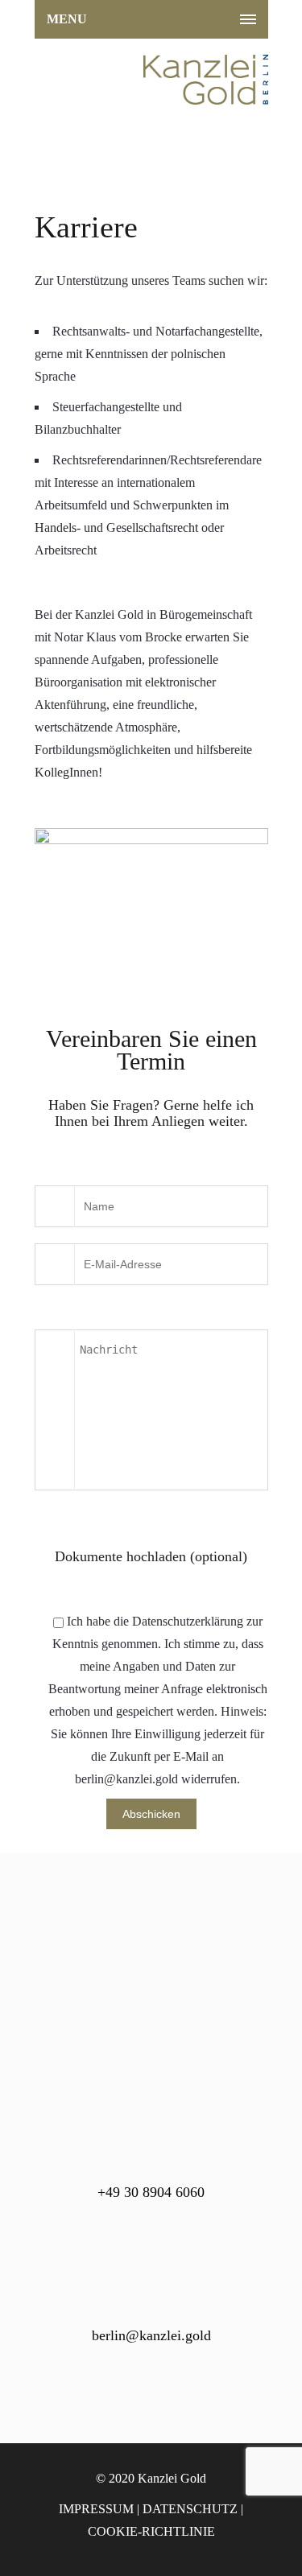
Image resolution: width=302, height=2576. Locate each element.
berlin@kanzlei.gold (151, 2335)
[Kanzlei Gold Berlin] (151, 80)
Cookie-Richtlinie (151, 2531)
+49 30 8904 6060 (151, 2192)
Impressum (96, 2509)
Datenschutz (190, 2509)
